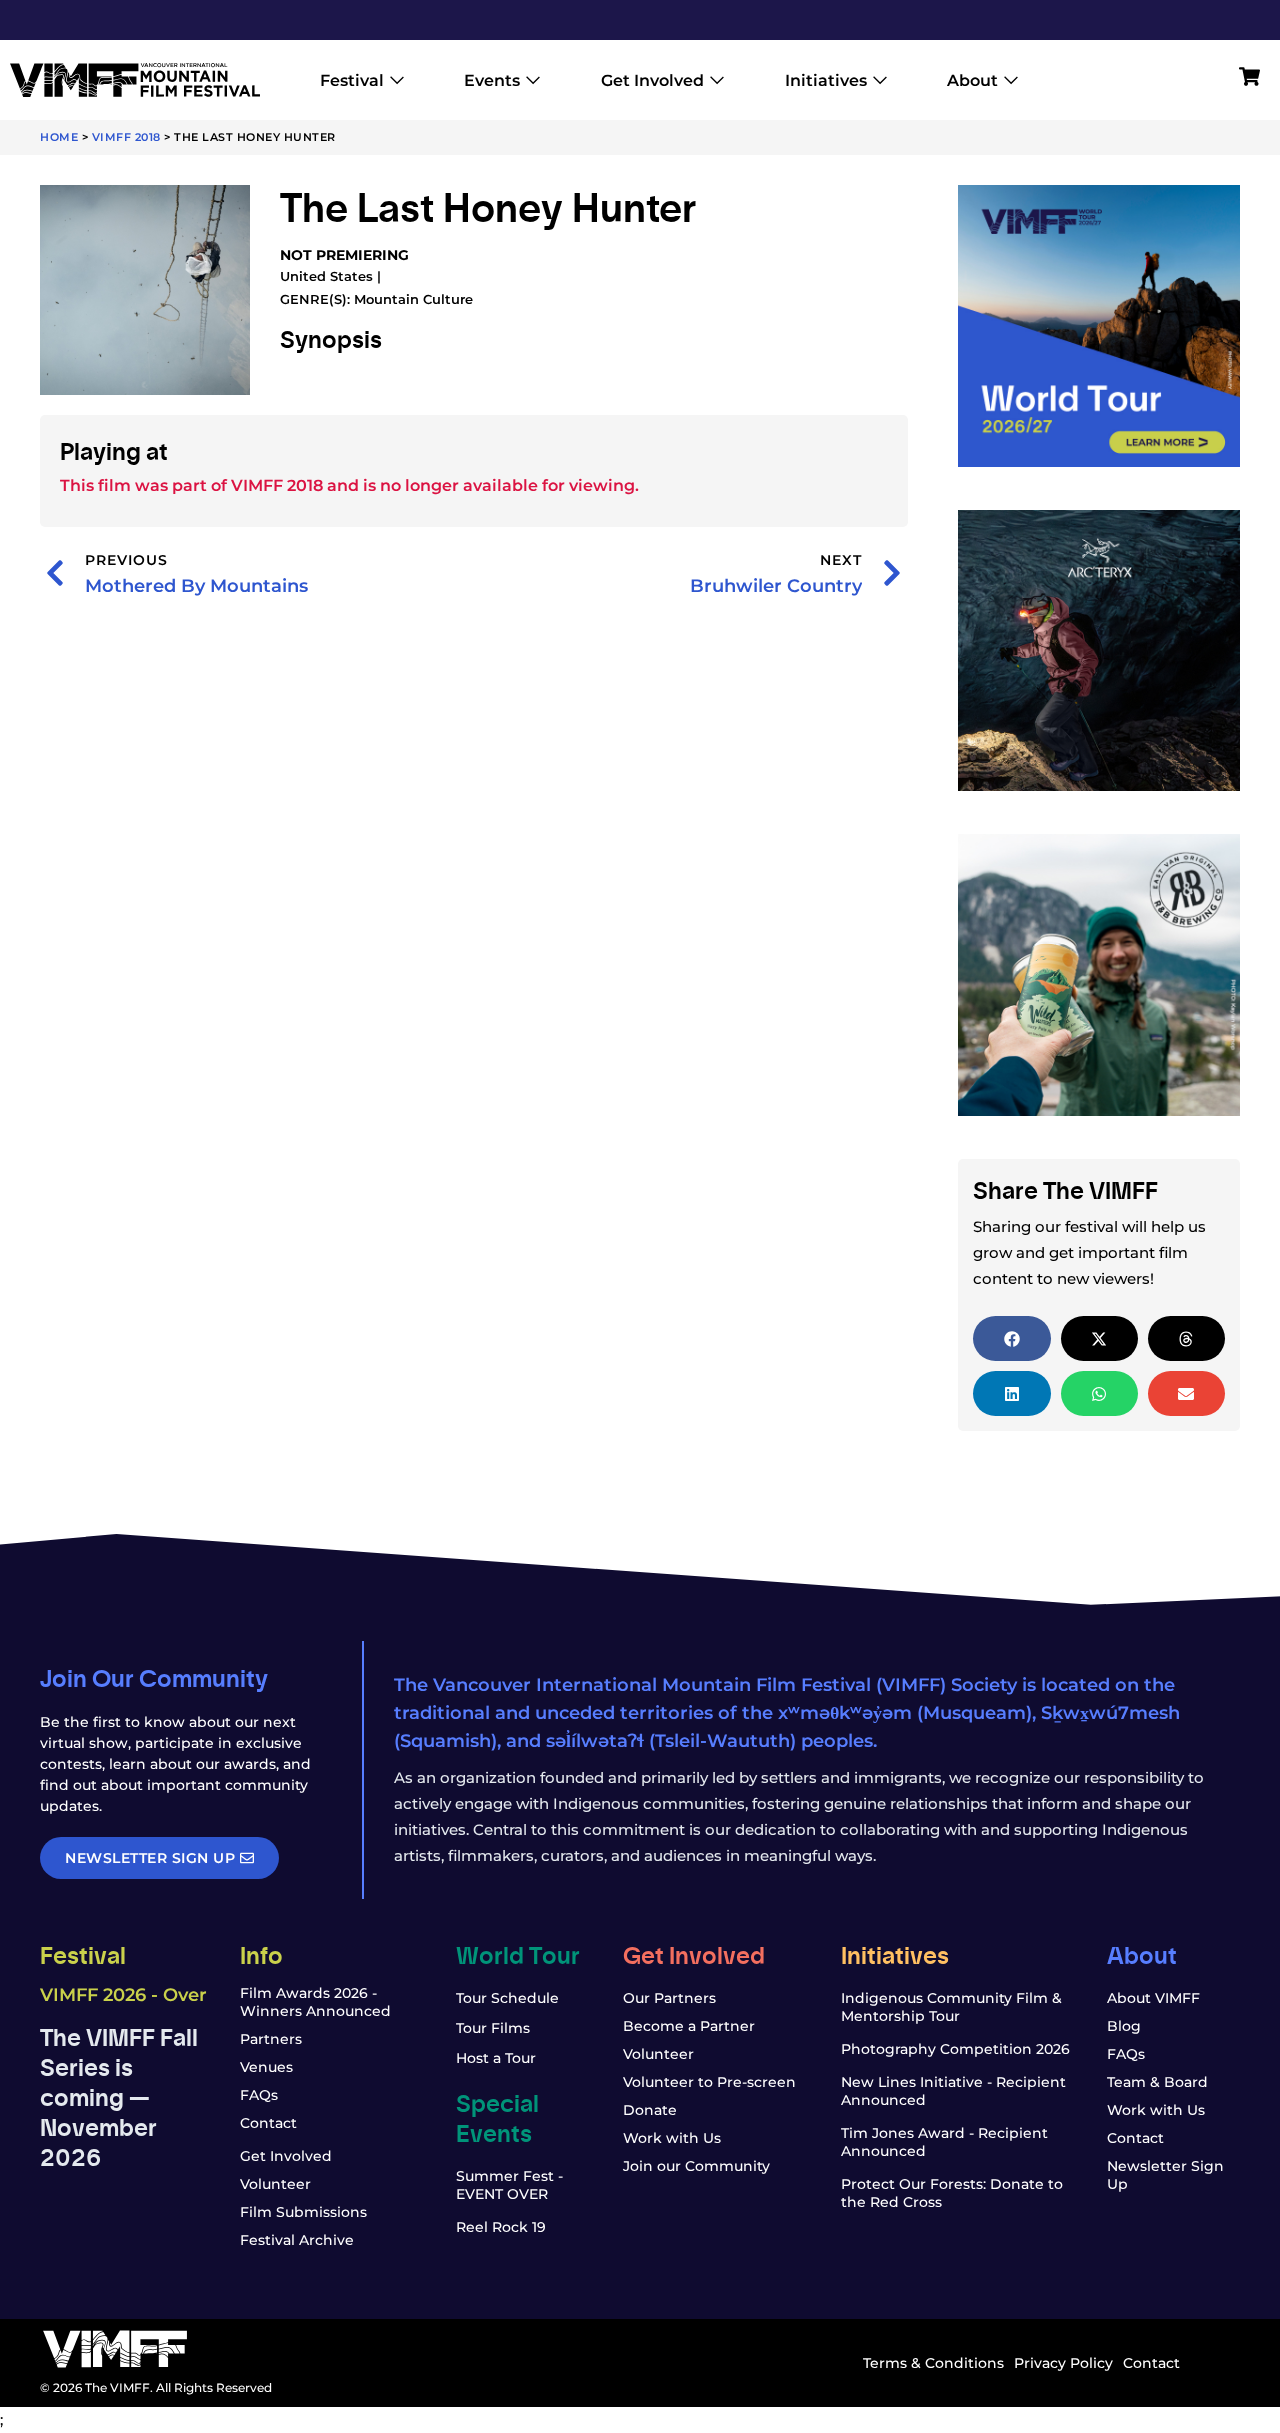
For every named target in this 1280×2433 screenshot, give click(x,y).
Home (59, 137)
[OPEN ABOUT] (1011, 80)
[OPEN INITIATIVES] (880, 80)
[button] (1011, 1338)
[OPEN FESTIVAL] (397, 80)
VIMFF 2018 (126, 137)
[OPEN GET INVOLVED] (717, 80)
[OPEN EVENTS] (533, 80)
